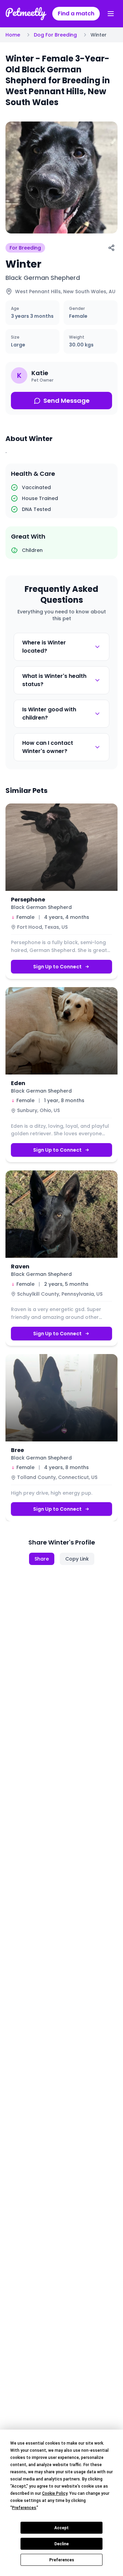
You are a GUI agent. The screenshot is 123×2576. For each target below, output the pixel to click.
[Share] (111, 248)
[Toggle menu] (111, 14)
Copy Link (77, 1559)
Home (13, 35)
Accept (61, 2528)
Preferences (62, 2560)
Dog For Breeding (55, 35)
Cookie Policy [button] (55, 2493)
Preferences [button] (24, 2508)
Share (42, 1559)
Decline (61, 2544)
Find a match (76, 13)
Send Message (66, 401)
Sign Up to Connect (57, 966)
